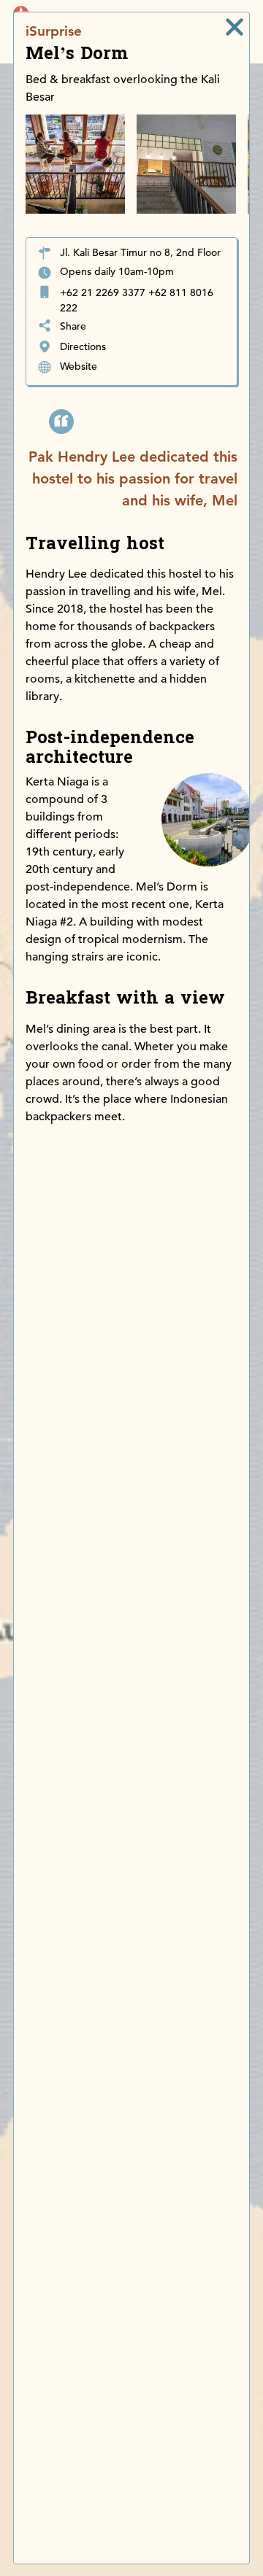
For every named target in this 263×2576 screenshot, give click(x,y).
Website (79, 366)
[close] (235, 27)
